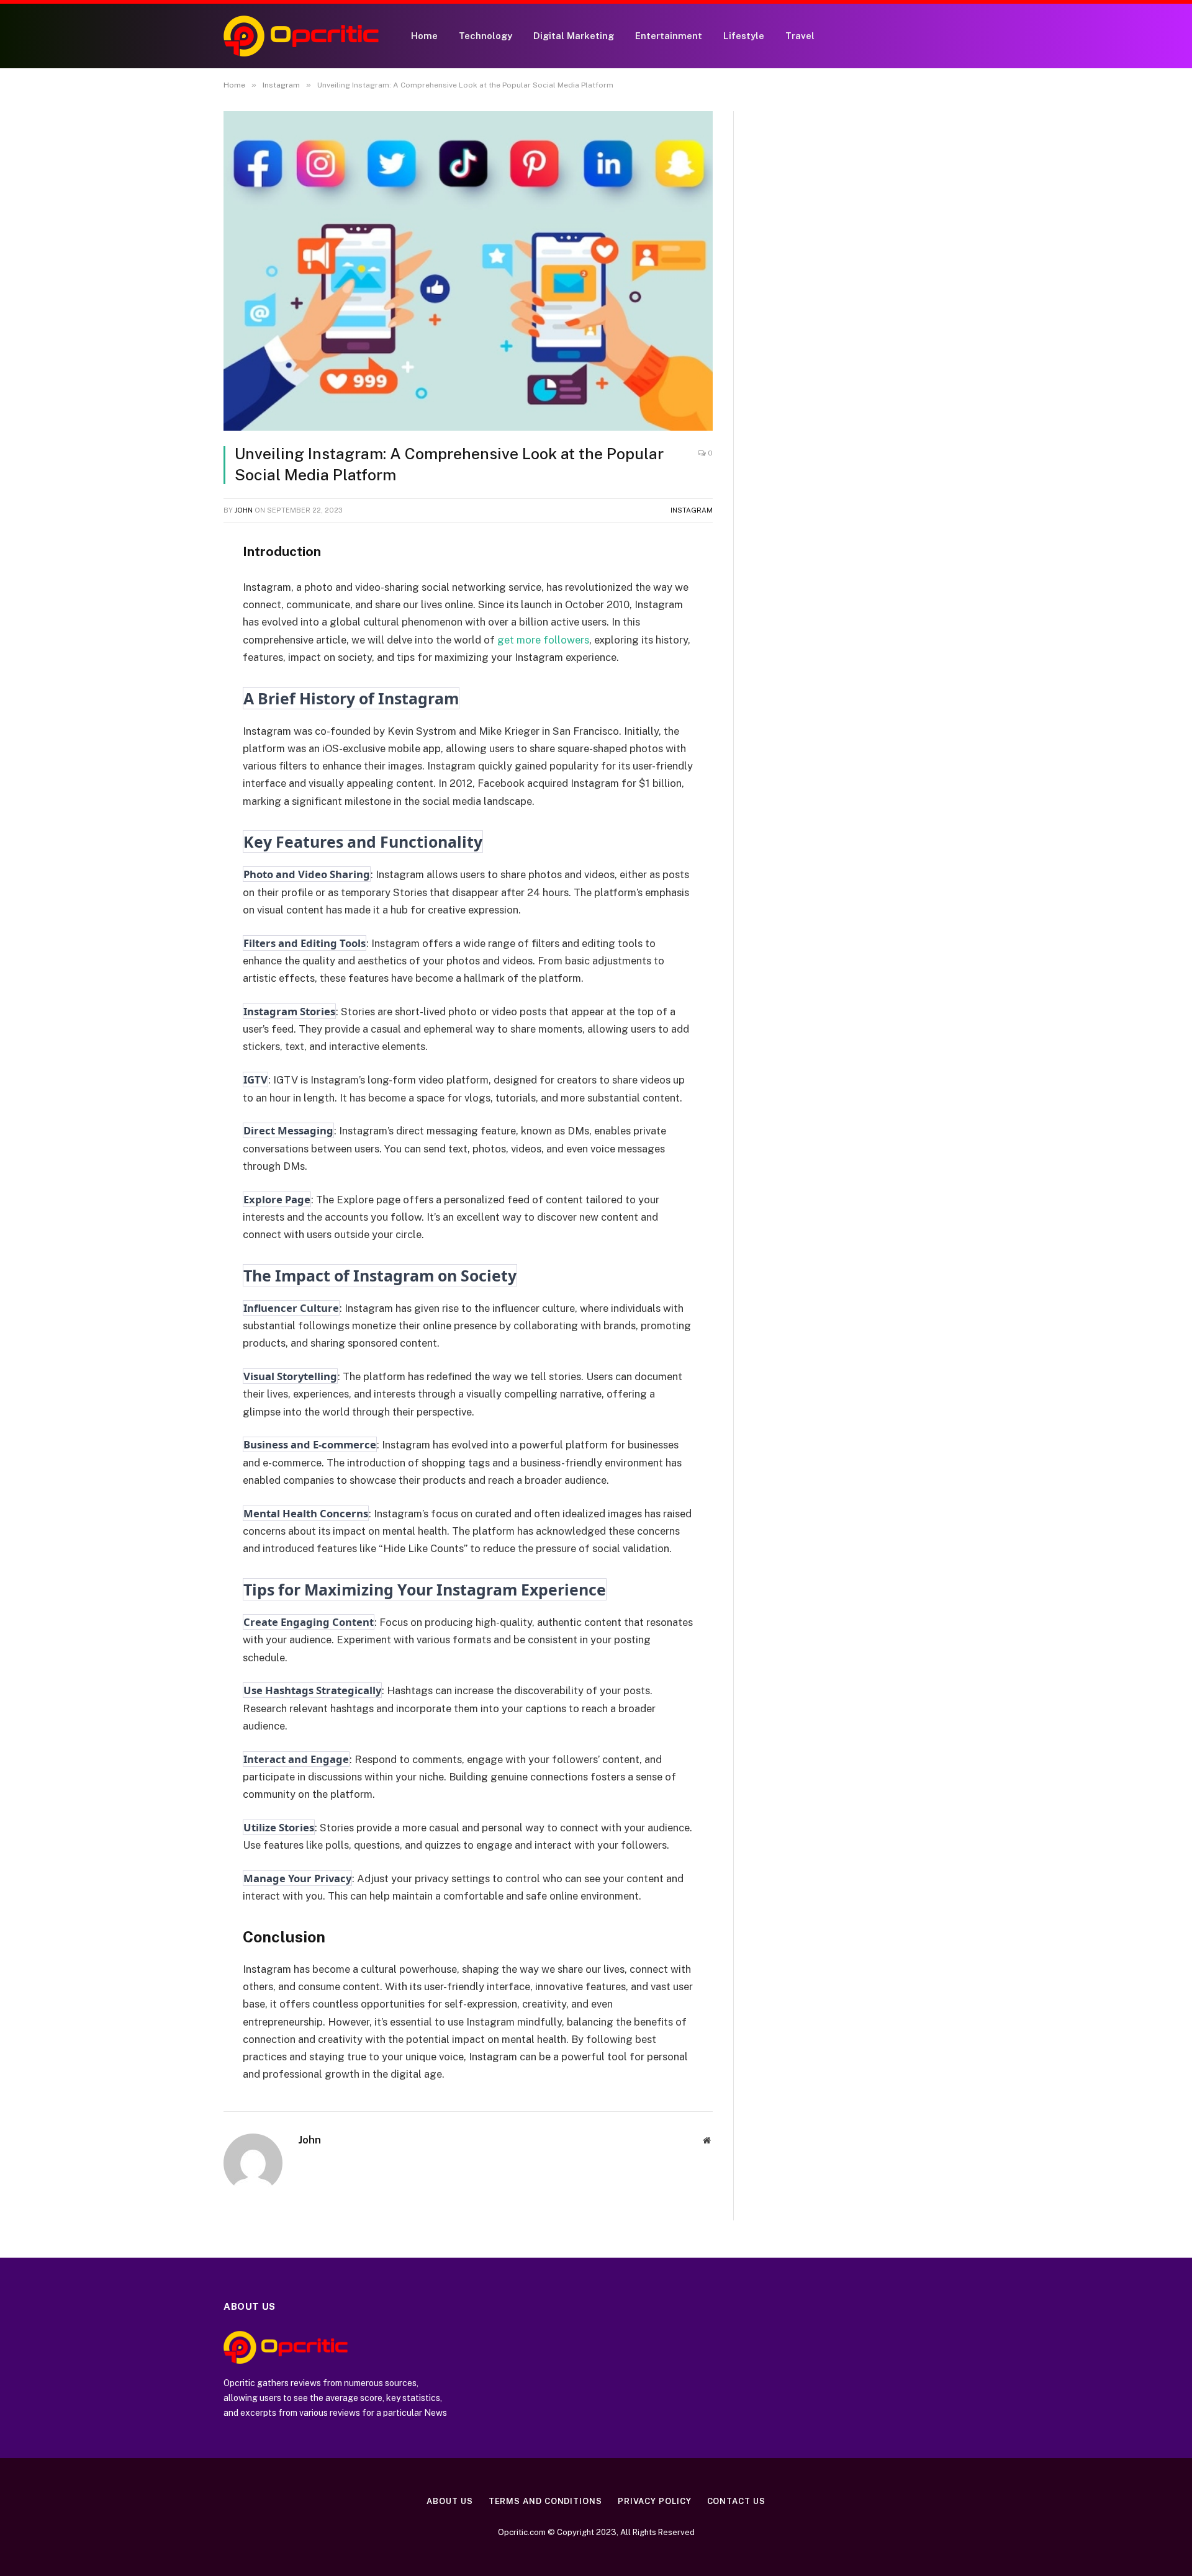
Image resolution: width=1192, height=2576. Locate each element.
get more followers (543, 640)
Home (424, 36)
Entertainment (669, 36)
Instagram (692, 510)
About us (449, 2501)
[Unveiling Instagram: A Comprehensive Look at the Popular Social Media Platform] (468, 271)
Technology (485, 36)
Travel (800, 36)
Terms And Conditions (545, 2501)
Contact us (736, 2501)
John (244, 510)
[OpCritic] (301, 36)
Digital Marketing (574, 36)
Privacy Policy (655, 2501)
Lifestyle (744, 36)
